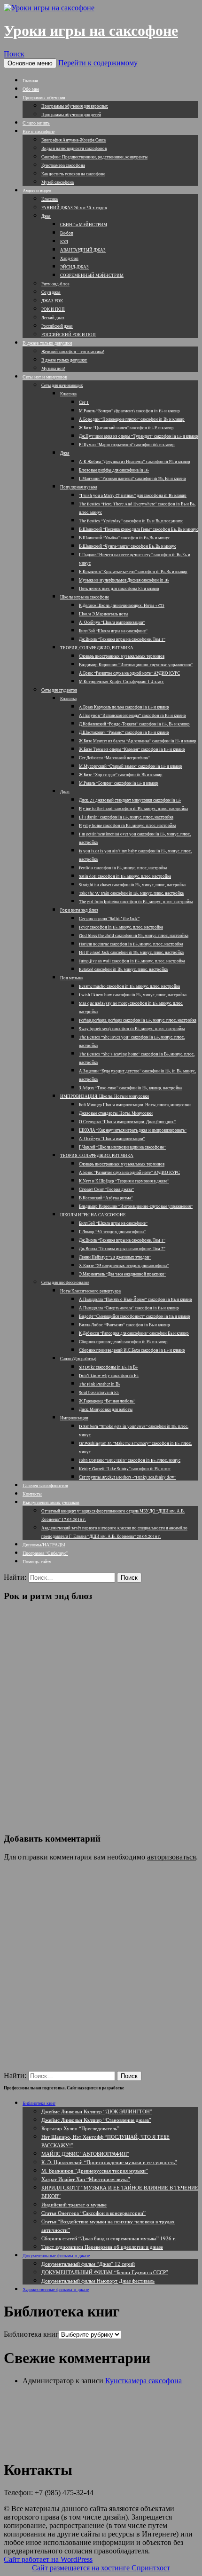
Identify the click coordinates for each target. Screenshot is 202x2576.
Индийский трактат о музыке (74, 2204)
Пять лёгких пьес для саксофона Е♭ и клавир (119, 589)
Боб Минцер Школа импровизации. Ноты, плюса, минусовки (135, 1105)
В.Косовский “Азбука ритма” (106, 1198)
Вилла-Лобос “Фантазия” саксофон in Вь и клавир (124, 1325)
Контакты (32, 1494)
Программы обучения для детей (71, 115)
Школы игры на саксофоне (85, 597)
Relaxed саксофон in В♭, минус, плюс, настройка (123, 969)
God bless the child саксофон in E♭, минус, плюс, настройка (134, 936)
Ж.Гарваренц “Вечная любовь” (107, 1401)
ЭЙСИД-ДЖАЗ (74, 267)
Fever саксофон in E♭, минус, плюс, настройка (121, 927)
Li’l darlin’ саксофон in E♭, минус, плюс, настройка (126, 817)
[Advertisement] (101, 1710)
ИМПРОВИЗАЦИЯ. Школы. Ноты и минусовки (105, 1096)
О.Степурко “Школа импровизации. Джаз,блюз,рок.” (128, 1122)
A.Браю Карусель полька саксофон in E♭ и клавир (124, 707)
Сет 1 (84, 402)
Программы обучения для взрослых (75, 106)
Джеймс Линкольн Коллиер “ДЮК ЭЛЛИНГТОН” (97, 2111)
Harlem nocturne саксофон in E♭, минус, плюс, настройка (131, 944)
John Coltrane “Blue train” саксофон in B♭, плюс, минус (130, 1460)
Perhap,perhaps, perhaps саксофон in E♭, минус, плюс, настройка (138, 1020)
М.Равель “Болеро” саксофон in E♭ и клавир (119, 783)
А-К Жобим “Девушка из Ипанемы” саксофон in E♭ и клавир (135, 462)
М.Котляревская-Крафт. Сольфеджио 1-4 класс (121, 682)
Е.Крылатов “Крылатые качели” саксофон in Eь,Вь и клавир (133, 572)
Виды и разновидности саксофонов (74, 149)
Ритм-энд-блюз (55, 284)
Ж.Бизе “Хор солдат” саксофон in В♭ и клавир (121, 775)
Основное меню (30, 63)
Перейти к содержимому (98, 63)
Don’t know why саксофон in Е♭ (109, 1376)
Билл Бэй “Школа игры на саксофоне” (113, 631)
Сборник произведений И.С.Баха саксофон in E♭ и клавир (132, 1350)
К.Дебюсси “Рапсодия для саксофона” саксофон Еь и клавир (134, 1333)
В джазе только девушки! (64, 360)
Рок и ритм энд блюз (79, 910)
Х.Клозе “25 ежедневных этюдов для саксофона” (124, 1266)
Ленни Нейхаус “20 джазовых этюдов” (115, 1257)
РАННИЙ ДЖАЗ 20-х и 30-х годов (74, 208)
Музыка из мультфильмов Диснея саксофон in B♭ (124, 580)
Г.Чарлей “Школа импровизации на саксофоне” (122, 1147)
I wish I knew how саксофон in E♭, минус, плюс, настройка (133, 995)
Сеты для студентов (59, 690)
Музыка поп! (53, 369)
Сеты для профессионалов (65, 1283)
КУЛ (64, 242)
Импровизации (74, 1418)
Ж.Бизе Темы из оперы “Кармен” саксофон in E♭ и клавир (132, 749)
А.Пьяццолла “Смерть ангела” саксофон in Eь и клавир (129, 1308)
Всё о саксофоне (39, 131)
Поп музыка (71, 978)
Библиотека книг (39, 2103)
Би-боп (67, 233)
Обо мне (31, 89)
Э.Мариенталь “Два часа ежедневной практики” (122, 1274)
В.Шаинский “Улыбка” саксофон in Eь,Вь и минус (124, 538)
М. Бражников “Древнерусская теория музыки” (95, 2170)
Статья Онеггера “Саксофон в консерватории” (93, 2213)
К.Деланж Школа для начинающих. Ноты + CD (122, 606)
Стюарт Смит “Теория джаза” (106, 1190)
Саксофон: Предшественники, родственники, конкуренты (94, 157)
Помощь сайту (37, 1561)
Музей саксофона (58, 182)
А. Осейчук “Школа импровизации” (112, 622)
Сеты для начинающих (62, 386)
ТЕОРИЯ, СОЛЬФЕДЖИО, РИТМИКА (97, 648)
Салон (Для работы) (78, 1359)
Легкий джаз (53, 318)
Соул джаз (51, 292)
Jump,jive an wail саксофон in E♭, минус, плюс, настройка (132, 961)
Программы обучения (44, 97)
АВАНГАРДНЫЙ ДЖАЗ (83, 250)
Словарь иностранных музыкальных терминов (122, 656)
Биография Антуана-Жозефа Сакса (74, 140)
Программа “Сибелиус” (45, 1553)
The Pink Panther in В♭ (100, 1384)
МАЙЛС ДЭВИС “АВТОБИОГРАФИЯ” (85, 2154)
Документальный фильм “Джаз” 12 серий (88, 2264)
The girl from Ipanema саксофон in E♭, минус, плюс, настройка (136, 902)
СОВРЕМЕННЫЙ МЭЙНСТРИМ (92, 276)
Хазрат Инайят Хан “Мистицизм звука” (86, 2179)
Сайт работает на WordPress (48, 2559)
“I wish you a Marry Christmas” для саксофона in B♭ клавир (133, 496)
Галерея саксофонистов (45, 1485)
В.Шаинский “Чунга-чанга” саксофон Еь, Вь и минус (128, 546)
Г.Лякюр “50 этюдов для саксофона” (112, 1232)
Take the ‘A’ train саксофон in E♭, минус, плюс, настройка (131, 893)
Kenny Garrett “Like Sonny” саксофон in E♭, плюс (125, 1469)
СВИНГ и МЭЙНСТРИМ (84, 225)
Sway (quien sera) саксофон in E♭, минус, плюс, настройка (132, 1029)
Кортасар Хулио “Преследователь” (80, 2128)
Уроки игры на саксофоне (91, 31)
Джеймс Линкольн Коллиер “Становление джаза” (96, 2120)
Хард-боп (69, 259)
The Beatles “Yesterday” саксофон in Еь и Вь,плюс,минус (131, 521)
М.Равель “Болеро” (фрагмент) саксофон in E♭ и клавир (129, 411)
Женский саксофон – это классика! (73, 352)
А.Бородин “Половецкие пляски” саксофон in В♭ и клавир (132, 419)
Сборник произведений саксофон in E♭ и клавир (123, 1342)
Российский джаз (57, 326)
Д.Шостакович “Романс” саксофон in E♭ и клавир (124, 733)
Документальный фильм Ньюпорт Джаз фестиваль (98, 2281)
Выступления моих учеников (51, 1502)
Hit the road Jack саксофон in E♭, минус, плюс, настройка (131, 953)
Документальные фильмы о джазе (56, 2255)
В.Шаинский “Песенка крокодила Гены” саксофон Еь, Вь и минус (139, 529)
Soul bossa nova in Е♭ (99, 1393)
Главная (30, 80)
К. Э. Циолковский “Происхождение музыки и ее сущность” (109, 2162)
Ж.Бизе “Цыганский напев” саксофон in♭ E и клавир (126, 428)
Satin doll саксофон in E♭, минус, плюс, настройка (125, 876)
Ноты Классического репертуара (90, 1291)
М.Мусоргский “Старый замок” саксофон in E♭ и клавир (131, 766)
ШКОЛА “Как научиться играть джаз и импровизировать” (133, 1130)
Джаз (46, 216)
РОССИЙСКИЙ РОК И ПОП (69, 335)
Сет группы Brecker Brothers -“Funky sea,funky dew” (128, 1477)
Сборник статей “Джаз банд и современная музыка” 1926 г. (109, 2238)
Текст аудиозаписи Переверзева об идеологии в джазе (102, 2247)
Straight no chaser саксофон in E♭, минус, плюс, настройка (132, 885)
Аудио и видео (37, 190)
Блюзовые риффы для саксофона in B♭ (114, 470)
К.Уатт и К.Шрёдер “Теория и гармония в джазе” (124, 1181)
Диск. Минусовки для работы (106, 1410)
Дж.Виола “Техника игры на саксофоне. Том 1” (122, 639)
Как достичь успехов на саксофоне (73, 174)
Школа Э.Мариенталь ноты (104, 614)
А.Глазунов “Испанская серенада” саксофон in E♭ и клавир (132, 716)
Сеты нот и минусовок (45, 377)
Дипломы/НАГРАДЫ (44, 1544)
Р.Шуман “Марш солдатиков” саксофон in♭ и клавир (127, 445)
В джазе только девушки (47, 343)
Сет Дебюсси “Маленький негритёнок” (114, 758)
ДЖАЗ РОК (52, 301)
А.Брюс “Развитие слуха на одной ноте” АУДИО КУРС (129, 673)
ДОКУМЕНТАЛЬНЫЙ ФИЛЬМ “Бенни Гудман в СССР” (105, 2272)
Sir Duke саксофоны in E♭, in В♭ (108, 1367)
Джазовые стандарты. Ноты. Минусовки (116, 1113)
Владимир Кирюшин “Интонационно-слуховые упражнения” (136, 665)
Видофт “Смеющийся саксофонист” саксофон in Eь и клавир (135, 1316)
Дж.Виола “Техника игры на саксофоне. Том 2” (122, 1249)
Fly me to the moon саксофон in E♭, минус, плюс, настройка (133, 809)
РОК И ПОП (53, 309)
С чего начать (36, 123)
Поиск (14, 54)
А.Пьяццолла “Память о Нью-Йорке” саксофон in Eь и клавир (136, 1300)
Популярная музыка (79, 487)
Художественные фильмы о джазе (56, 2289)
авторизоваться (171, 1857)
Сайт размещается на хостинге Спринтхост (101, 2568)
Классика (50, 199)
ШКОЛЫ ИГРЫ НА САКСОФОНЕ (93, 1215)
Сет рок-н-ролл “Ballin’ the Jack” (109, 919)
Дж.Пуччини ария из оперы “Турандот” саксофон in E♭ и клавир (139, 436)
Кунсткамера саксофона (63, 165)
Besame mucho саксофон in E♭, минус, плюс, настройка (129, 986)
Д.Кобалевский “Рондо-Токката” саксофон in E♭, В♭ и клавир (134, 724)
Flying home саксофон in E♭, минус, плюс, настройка (128, 826)
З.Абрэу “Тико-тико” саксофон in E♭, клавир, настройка (130, 1088)
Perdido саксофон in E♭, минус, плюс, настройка (123, 868)
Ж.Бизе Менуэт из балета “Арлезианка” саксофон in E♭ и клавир (138, 741)
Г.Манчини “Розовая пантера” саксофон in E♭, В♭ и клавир (132, 479)
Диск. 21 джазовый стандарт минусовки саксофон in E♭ (130, 800)
